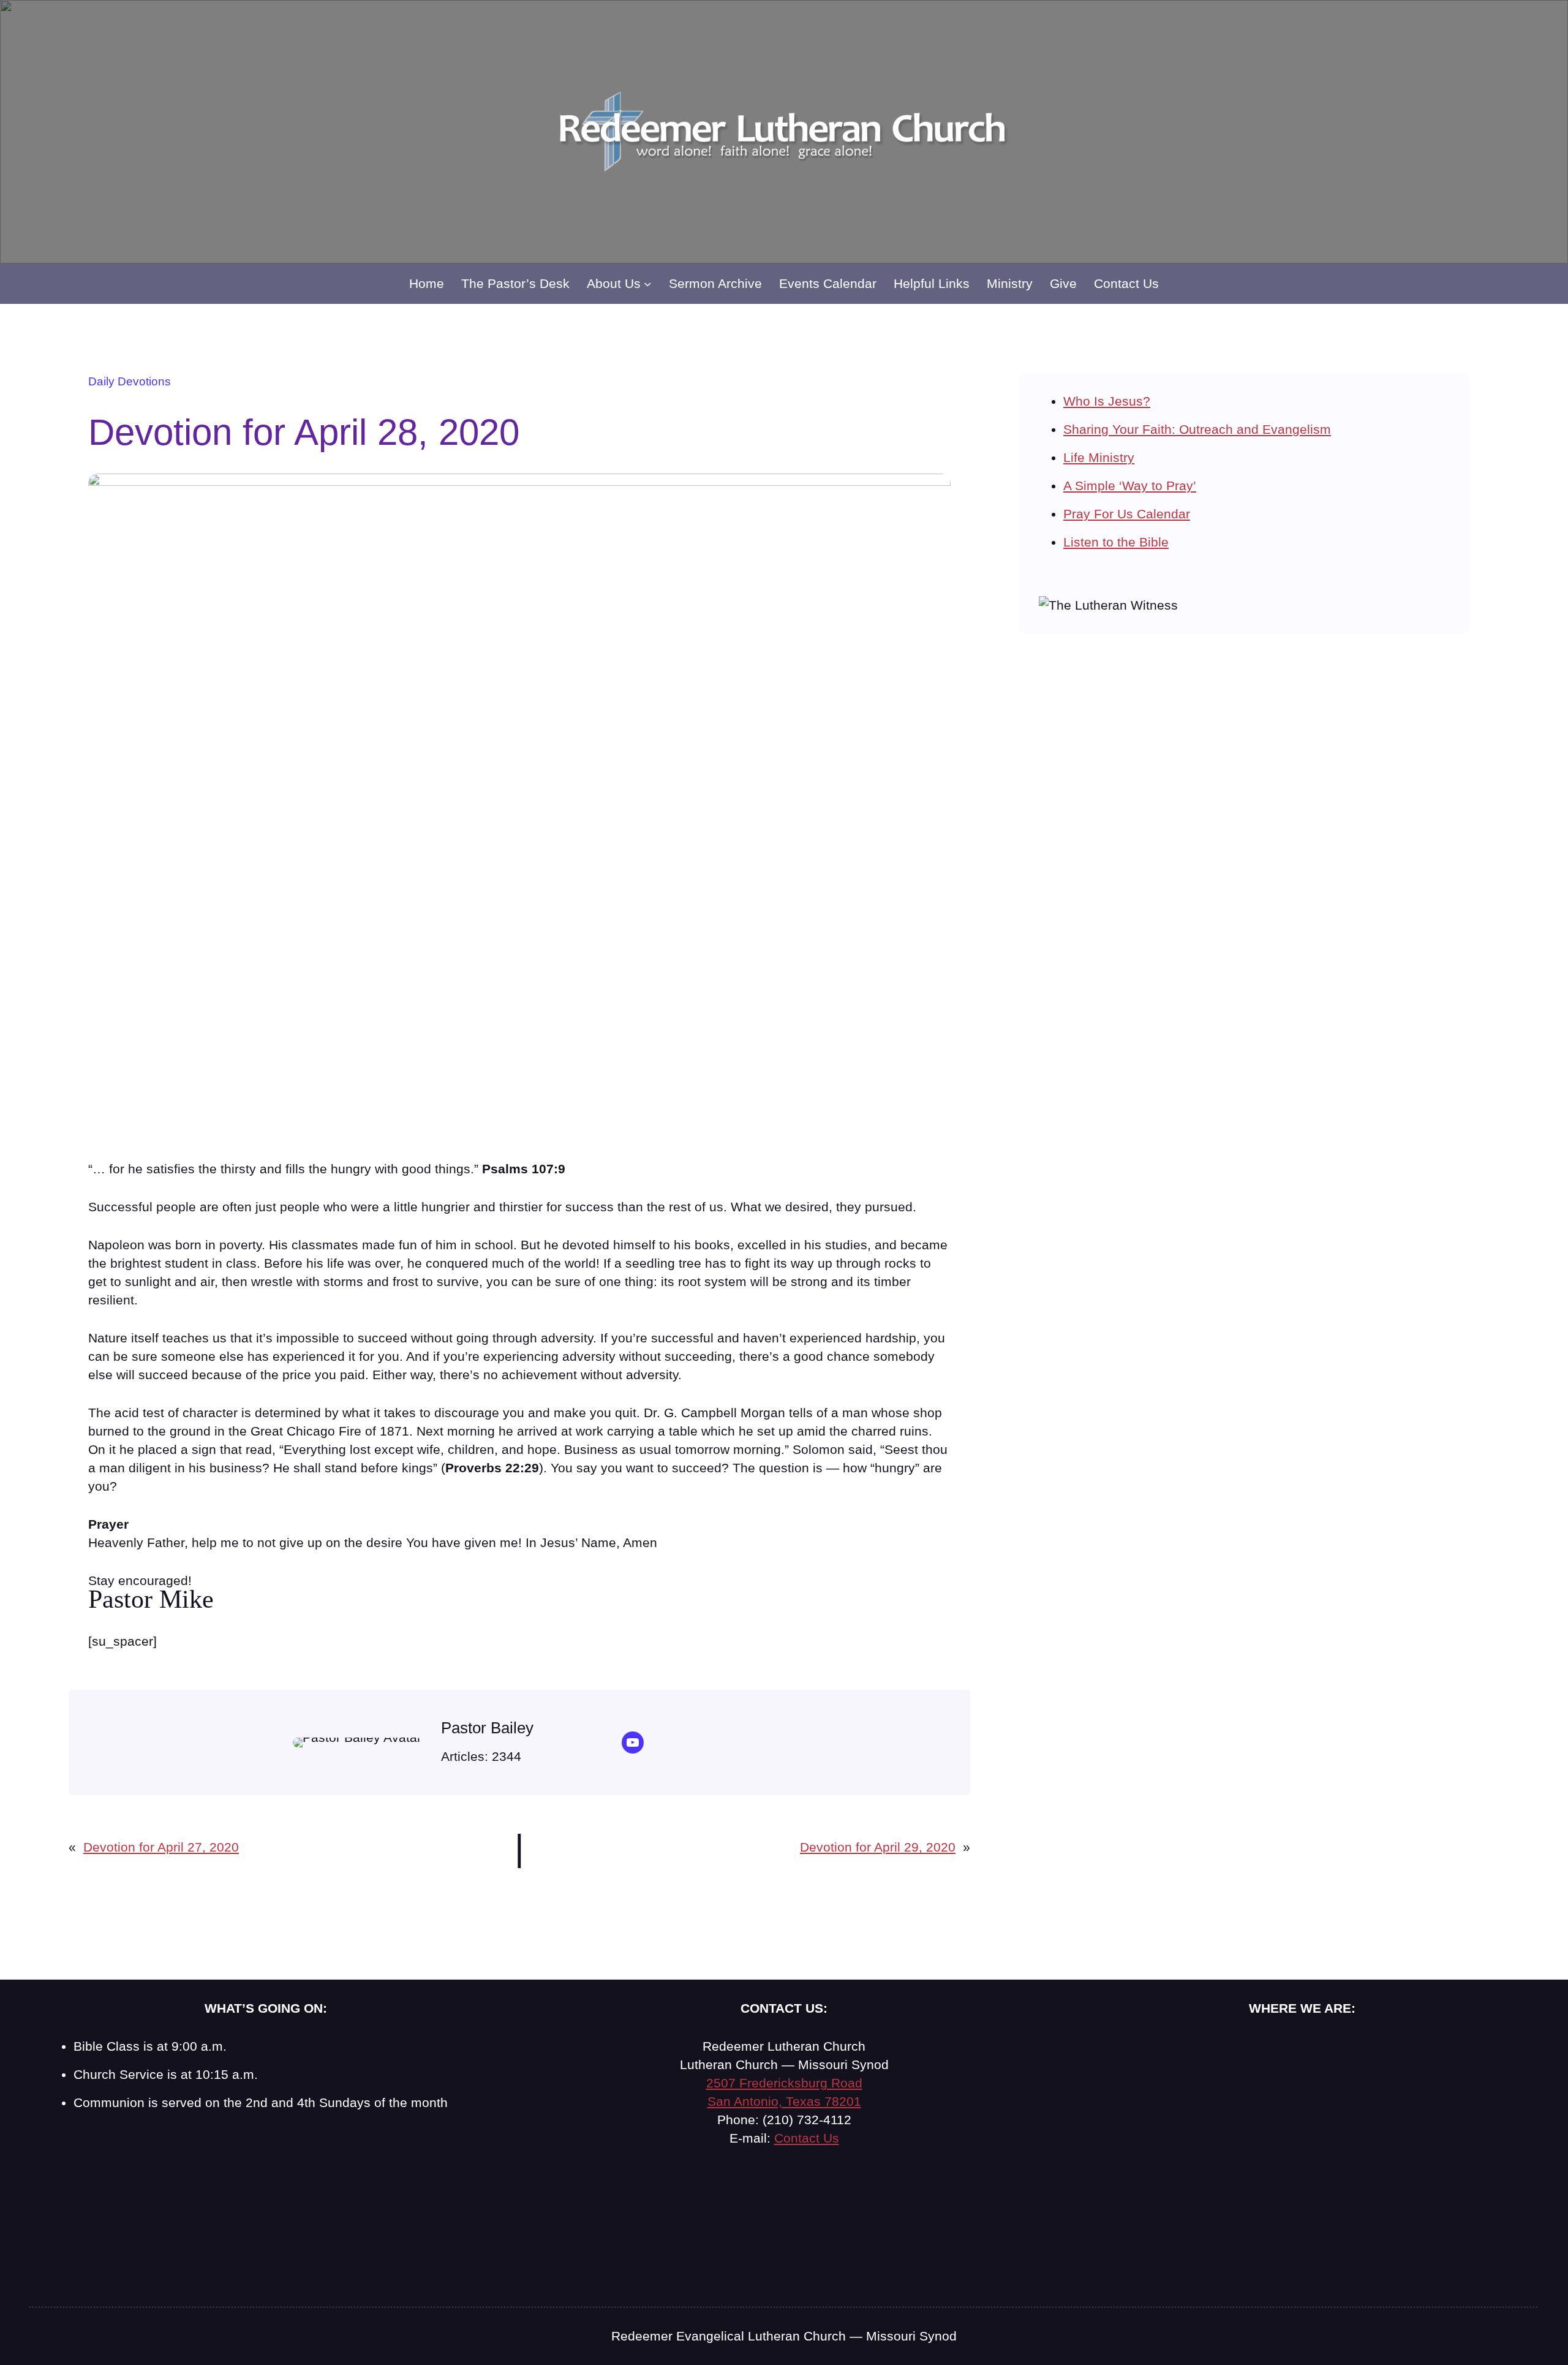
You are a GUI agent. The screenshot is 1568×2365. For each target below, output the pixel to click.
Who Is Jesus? (1107, 401)
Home (427, 283)
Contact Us (807, 2138)
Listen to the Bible (1116, 542)
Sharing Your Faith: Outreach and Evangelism (1197, 429)
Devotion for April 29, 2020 (878, 1847)
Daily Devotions (130, 381)
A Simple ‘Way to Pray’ (1130, 486)
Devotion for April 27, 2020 (161, 1847)
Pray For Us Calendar (1127, 514)
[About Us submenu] (647, 284)
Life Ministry (1099, 457)
